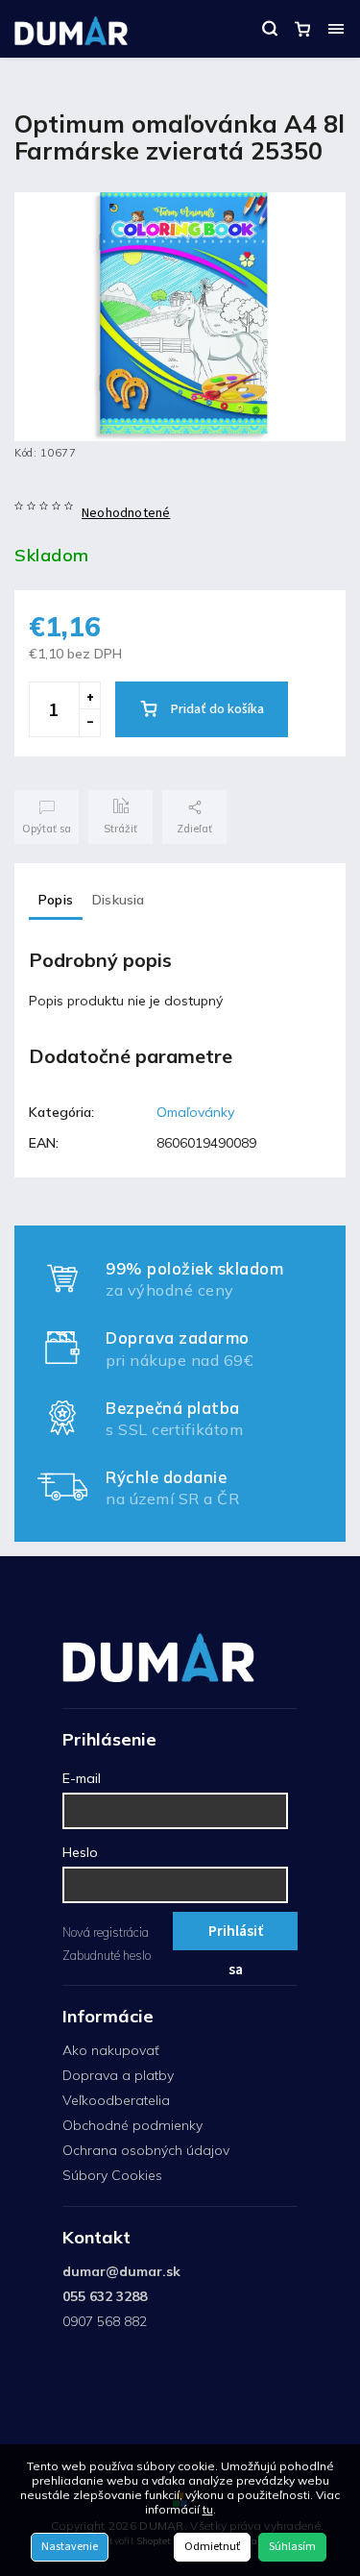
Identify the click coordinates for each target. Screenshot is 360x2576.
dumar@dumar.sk (121, 2271)
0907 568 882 (105, 2321)
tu (208, 2509)
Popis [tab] (56, 900)
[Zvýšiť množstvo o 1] (89, 696)
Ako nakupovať (111, 2050)
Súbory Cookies (112, 2175)
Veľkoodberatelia (116, 2100)
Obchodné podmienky (132, 2125)
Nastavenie (70, 2547)
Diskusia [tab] (119, 900)
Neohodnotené (126, 513)
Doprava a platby (118, 2075)
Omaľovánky (195, 1112)
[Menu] (336, 29)
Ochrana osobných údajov (146, 2150)
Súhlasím (292, 2547)
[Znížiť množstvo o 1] (89, 723)
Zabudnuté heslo (107, 1955)
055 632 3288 (105, 2296)
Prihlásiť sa (236, 1935)
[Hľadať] (270, 29)
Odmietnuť (212, 2547)
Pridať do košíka (217, 709)
